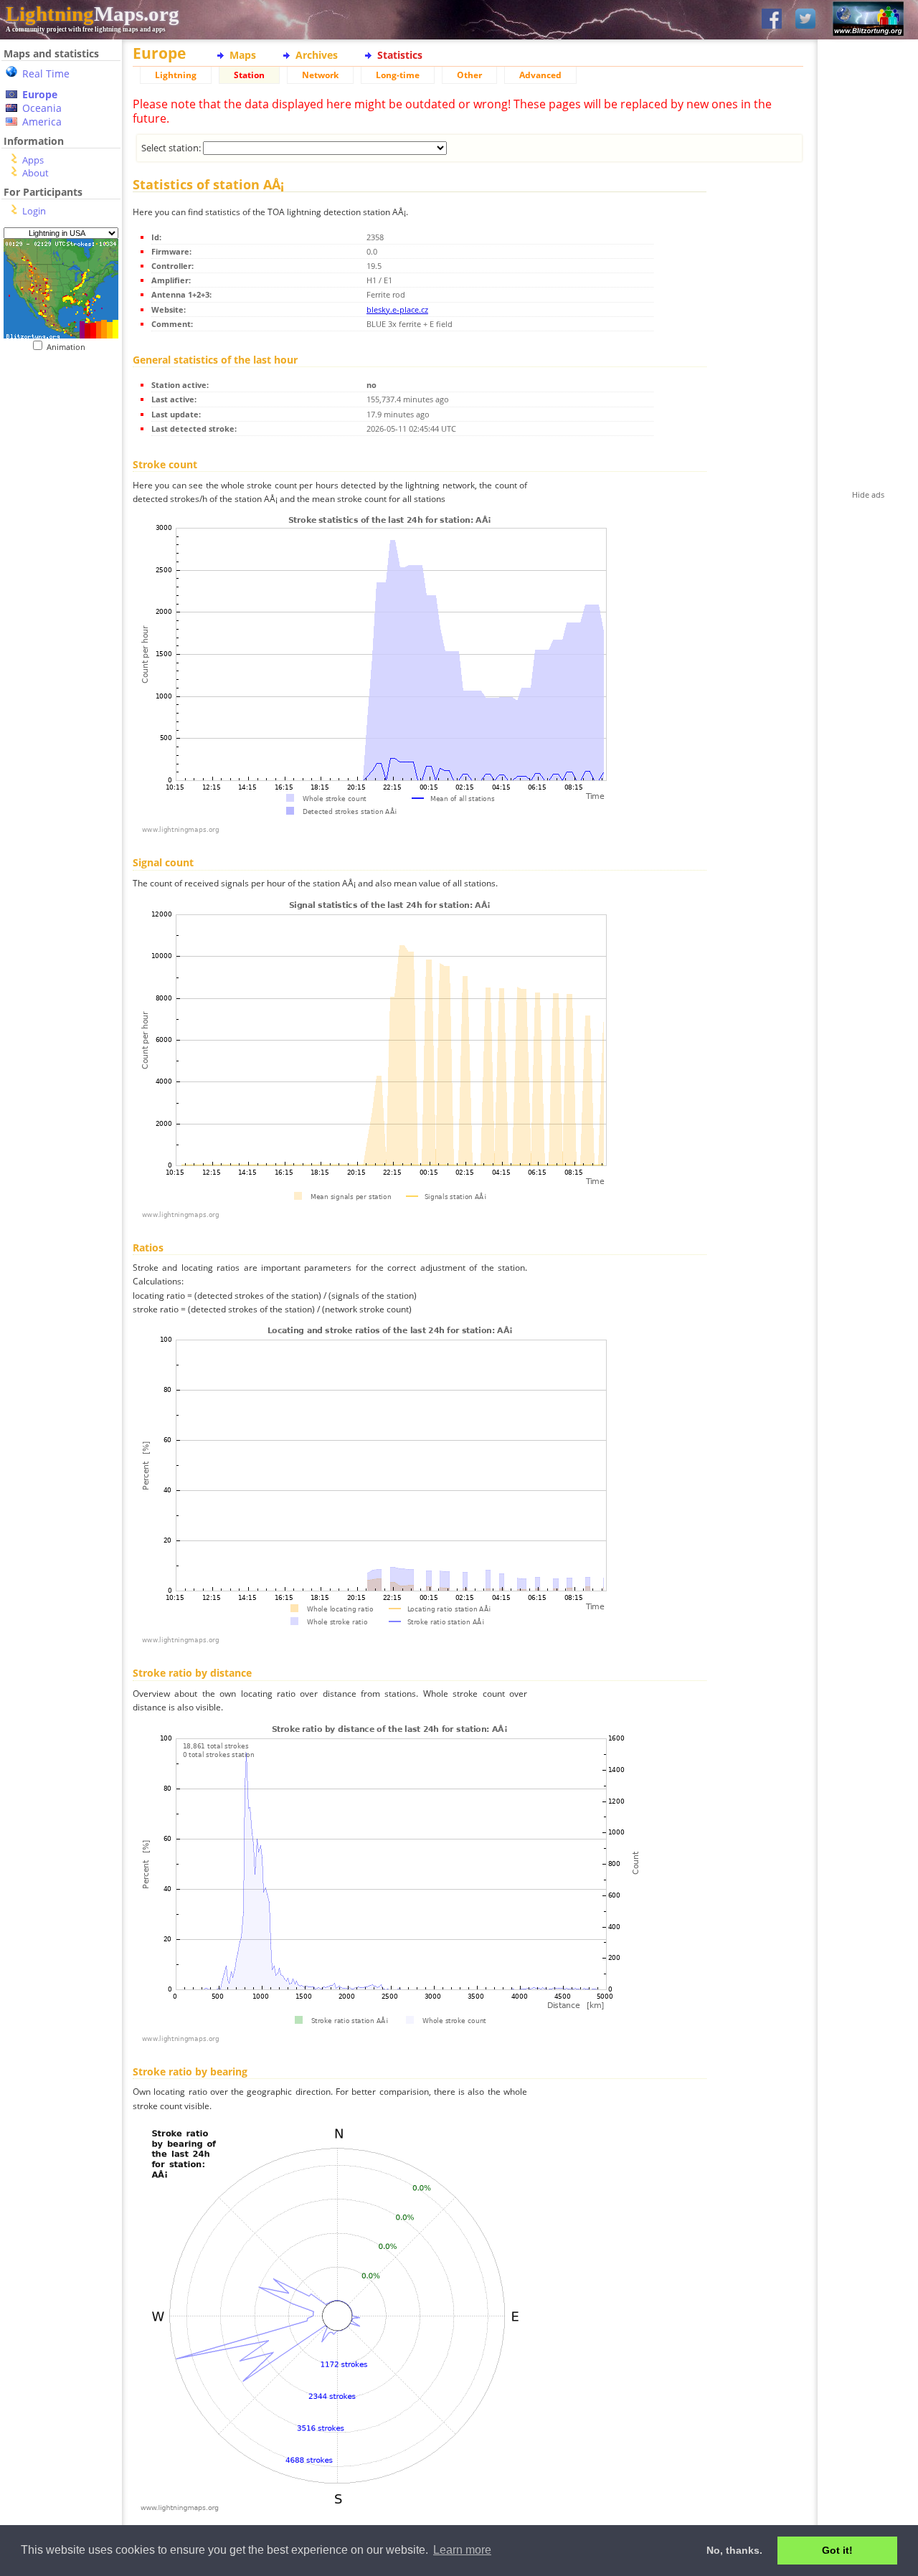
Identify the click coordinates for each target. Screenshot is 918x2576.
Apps (33, 160)
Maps (243, 55)
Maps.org (93, 14)
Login (34, 211)
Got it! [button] (837, 2550)
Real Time (46, 74)
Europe (40, 94)
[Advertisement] (56, 440)
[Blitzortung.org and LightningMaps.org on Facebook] (772, 20)
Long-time (398, 75)
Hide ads (868, 494)
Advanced (540, 75)
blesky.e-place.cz (397, 309)
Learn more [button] (462, 2550)
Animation (69, 347)
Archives (317, 55)
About (36, 173)
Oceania (42, 108)
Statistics (400, 55)
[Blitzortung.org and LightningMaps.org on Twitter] (805, 20)
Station (249, 75)
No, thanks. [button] (734, 2550)
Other (469, 75)
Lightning (176, 75)
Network (320, 75)
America (42, 122)
